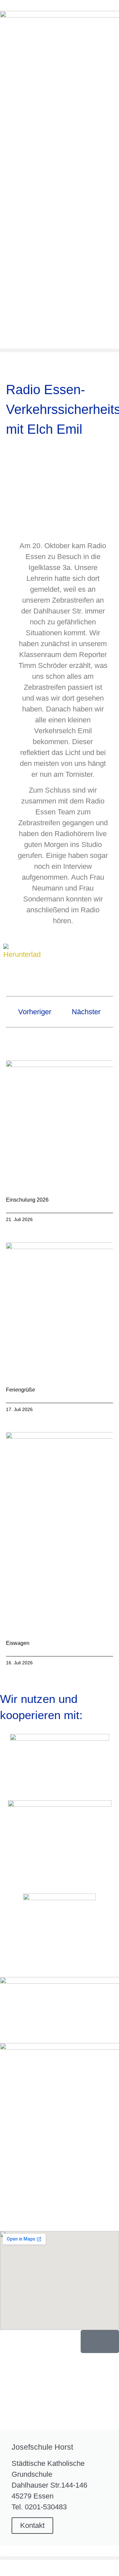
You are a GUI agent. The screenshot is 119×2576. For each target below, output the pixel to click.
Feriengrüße (20, 1390)
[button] (59, 350)
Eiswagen (18, 1643)
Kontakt (32, 2525)
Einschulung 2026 (27, 1200)
